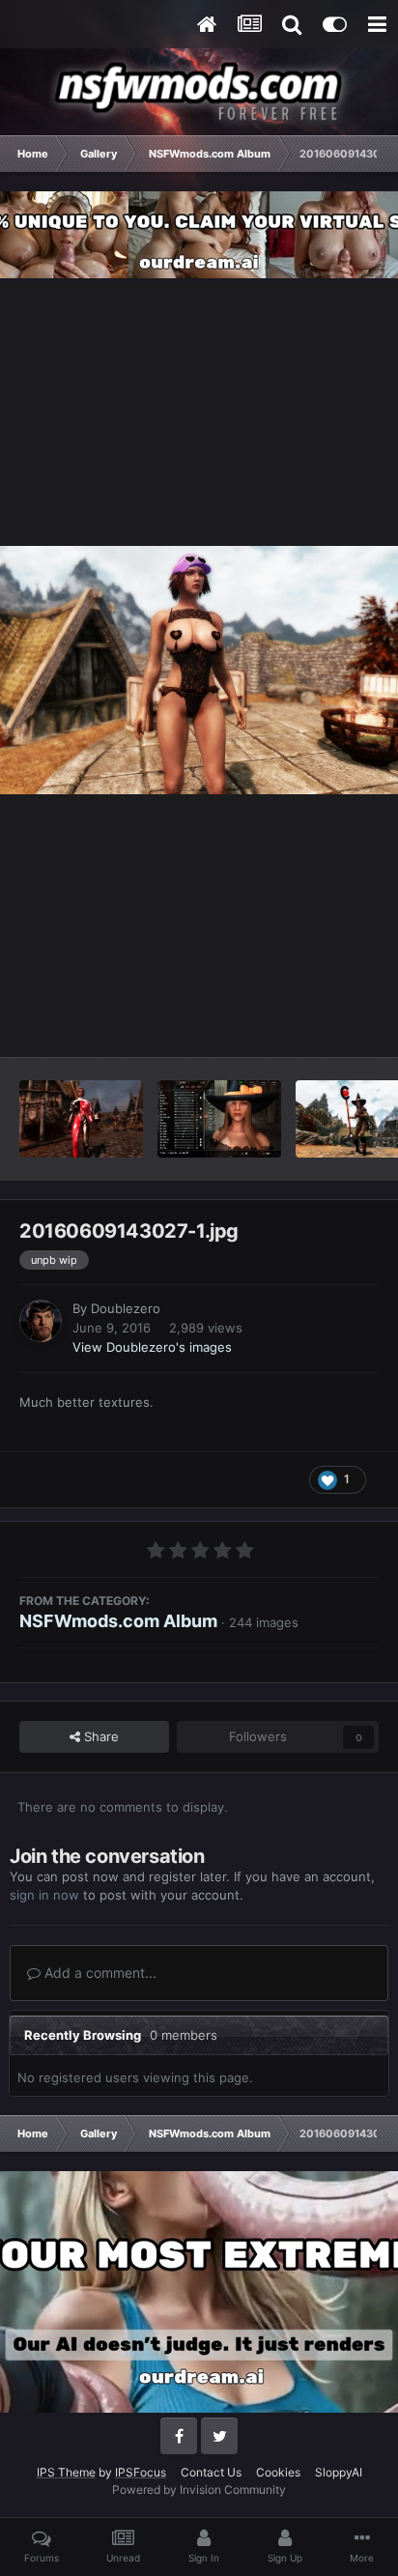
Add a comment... (99, 1973)
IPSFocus (141, 2472)
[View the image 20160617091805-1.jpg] (219, 1119)
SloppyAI (339, 2472)
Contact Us (211, 2472)
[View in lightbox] (199, 671)
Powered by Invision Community (199, 2490)
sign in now (44, 1895)
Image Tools (319, 1021)
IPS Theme (66, 2472)
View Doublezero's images (152, 1347)
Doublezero (126, 1308)
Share (99, 1736)
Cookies (278, 2472)
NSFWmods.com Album (118, 1621)
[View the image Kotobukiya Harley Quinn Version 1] (81, 1119)
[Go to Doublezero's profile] (41, 1321)
